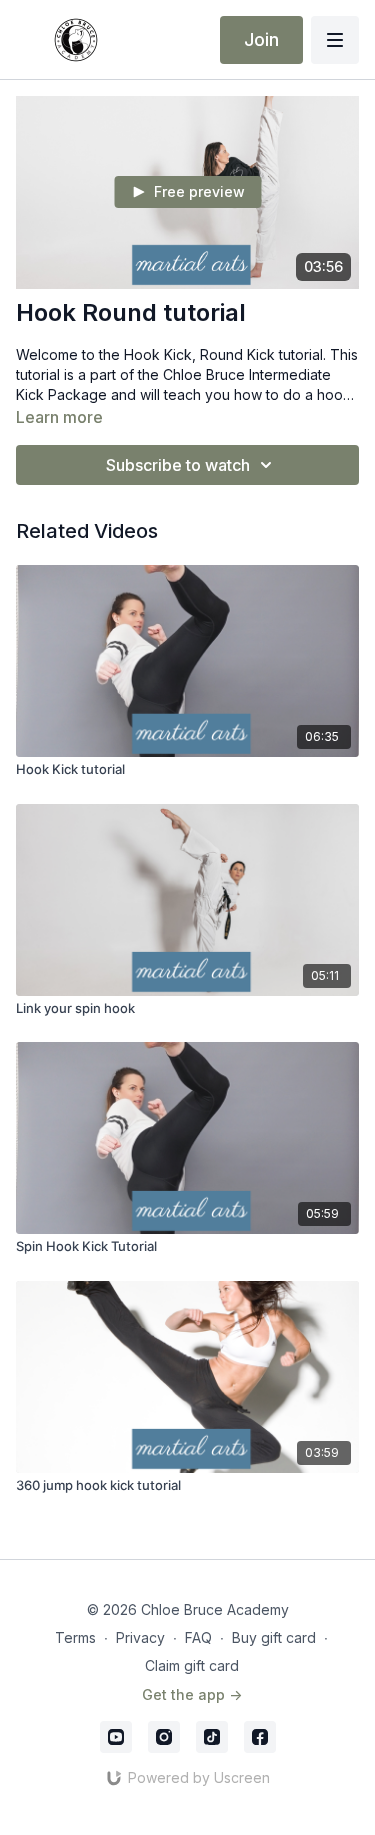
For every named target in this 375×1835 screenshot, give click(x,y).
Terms (75, 1637)
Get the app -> (192, 1694)
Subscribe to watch (178, 465)
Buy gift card (274, 1637)
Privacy (140, 1637)
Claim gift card (192, 1665)
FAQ (198, 1637)
